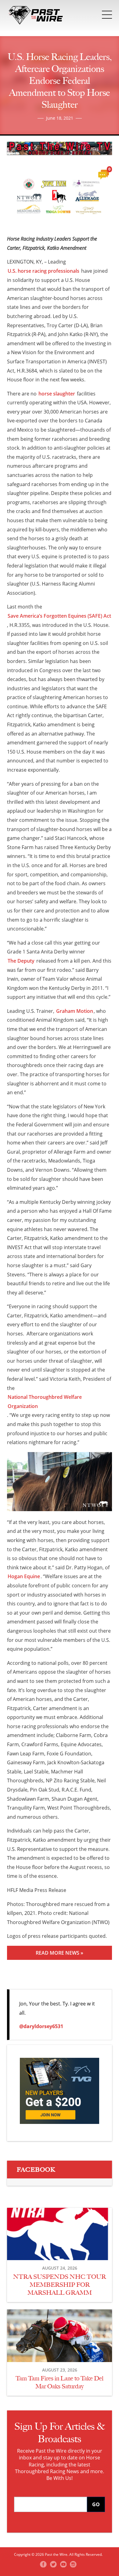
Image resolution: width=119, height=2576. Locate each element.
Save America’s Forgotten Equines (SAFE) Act (59, 616)
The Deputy (21, 961)
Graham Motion (75, 1011)
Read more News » (60, 1953)
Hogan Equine (24, 1576)
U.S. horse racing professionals (43, 271)
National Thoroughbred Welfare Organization (45, 1402)
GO (96, 2504)
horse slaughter (57, 394)
